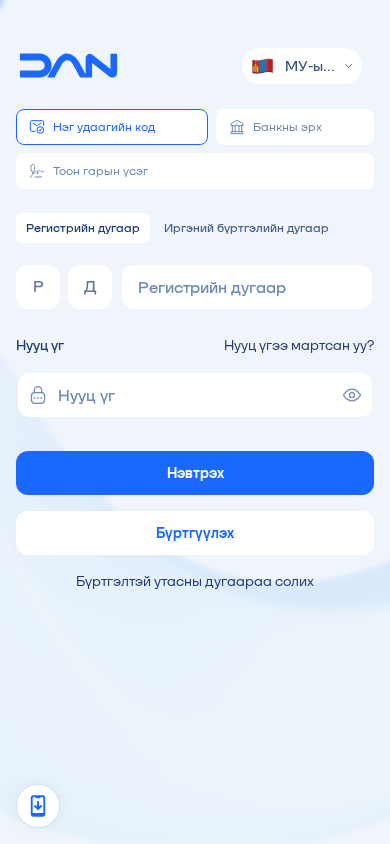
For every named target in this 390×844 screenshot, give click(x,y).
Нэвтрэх (195, 473)
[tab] (112, 127)
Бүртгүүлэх (195, 533)
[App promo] (38, 806)
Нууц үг (40, 345)
